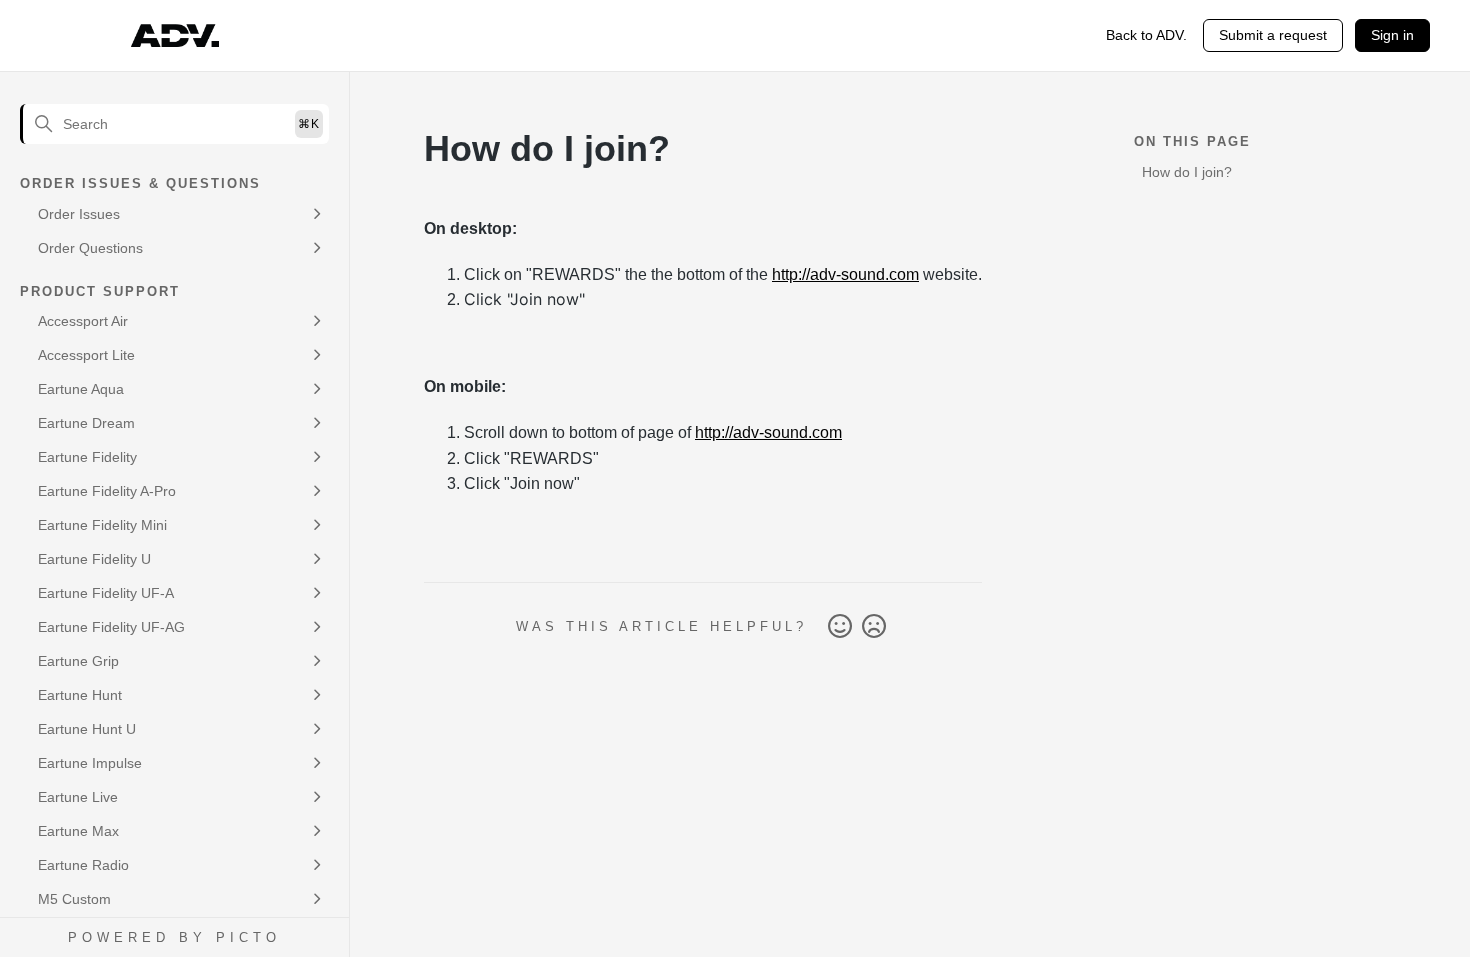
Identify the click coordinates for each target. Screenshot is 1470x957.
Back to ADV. (1146, 35)
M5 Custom (74, 899)
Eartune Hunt (80, 695)
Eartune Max (78, 831)
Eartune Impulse (90, 763)
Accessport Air (83, 321)
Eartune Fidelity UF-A (106, 593)
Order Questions (90, 248)
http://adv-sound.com (845, 274)
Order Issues (79, 214)
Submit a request (1273, 35)
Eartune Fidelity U (94, 559)
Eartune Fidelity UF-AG (111, 627)
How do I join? (1187, 172)
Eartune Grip (78, 661)
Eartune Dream (86, 423)
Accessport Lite (86, 355)
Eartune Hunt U (87, 729)
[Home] (175, 36)
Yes (840, 627)
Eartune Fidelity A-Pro (107, 491)
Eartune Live (78, 797)
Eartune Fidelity (87, 457)
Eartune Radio (83, 865)
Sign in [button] (1392, 35)
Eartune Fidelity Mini (102, 525)
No (874, 627)
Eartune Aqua (81, 389)
